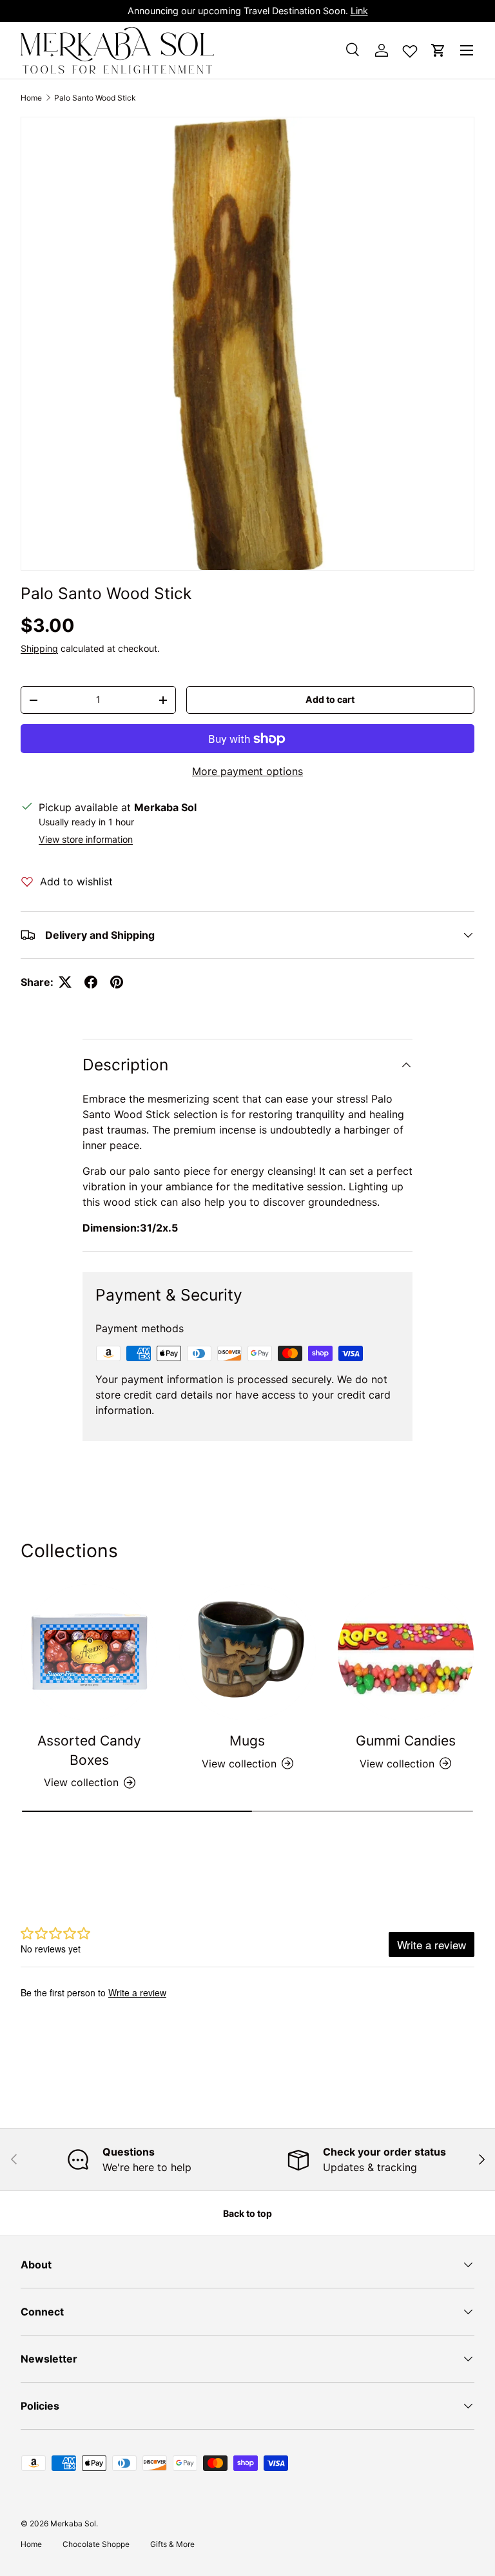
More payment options (247, 771)
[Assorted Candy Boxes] (89, 1652)
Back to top (247, 2213)
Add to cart (330, 699)
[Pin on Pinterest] (117, 982)
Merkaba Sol (73, 2523)
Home (31, 98)
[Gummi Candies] (406, 1652)
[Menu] (467, 50)
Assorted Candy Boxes (89, 1750)
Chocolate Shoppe (96, 2544)
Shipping (39, 648)
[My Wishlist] (410, 48)
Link (359, 11)
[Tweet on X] (65, 982)
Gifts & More (172, 2544)
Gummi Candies (406, 1741)
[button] (438, 50)
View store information (86, 839)
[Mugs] (247, 1652)
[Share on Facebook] (91, 982)
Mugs (247, 1741)
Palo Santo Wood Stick (95, 98)
